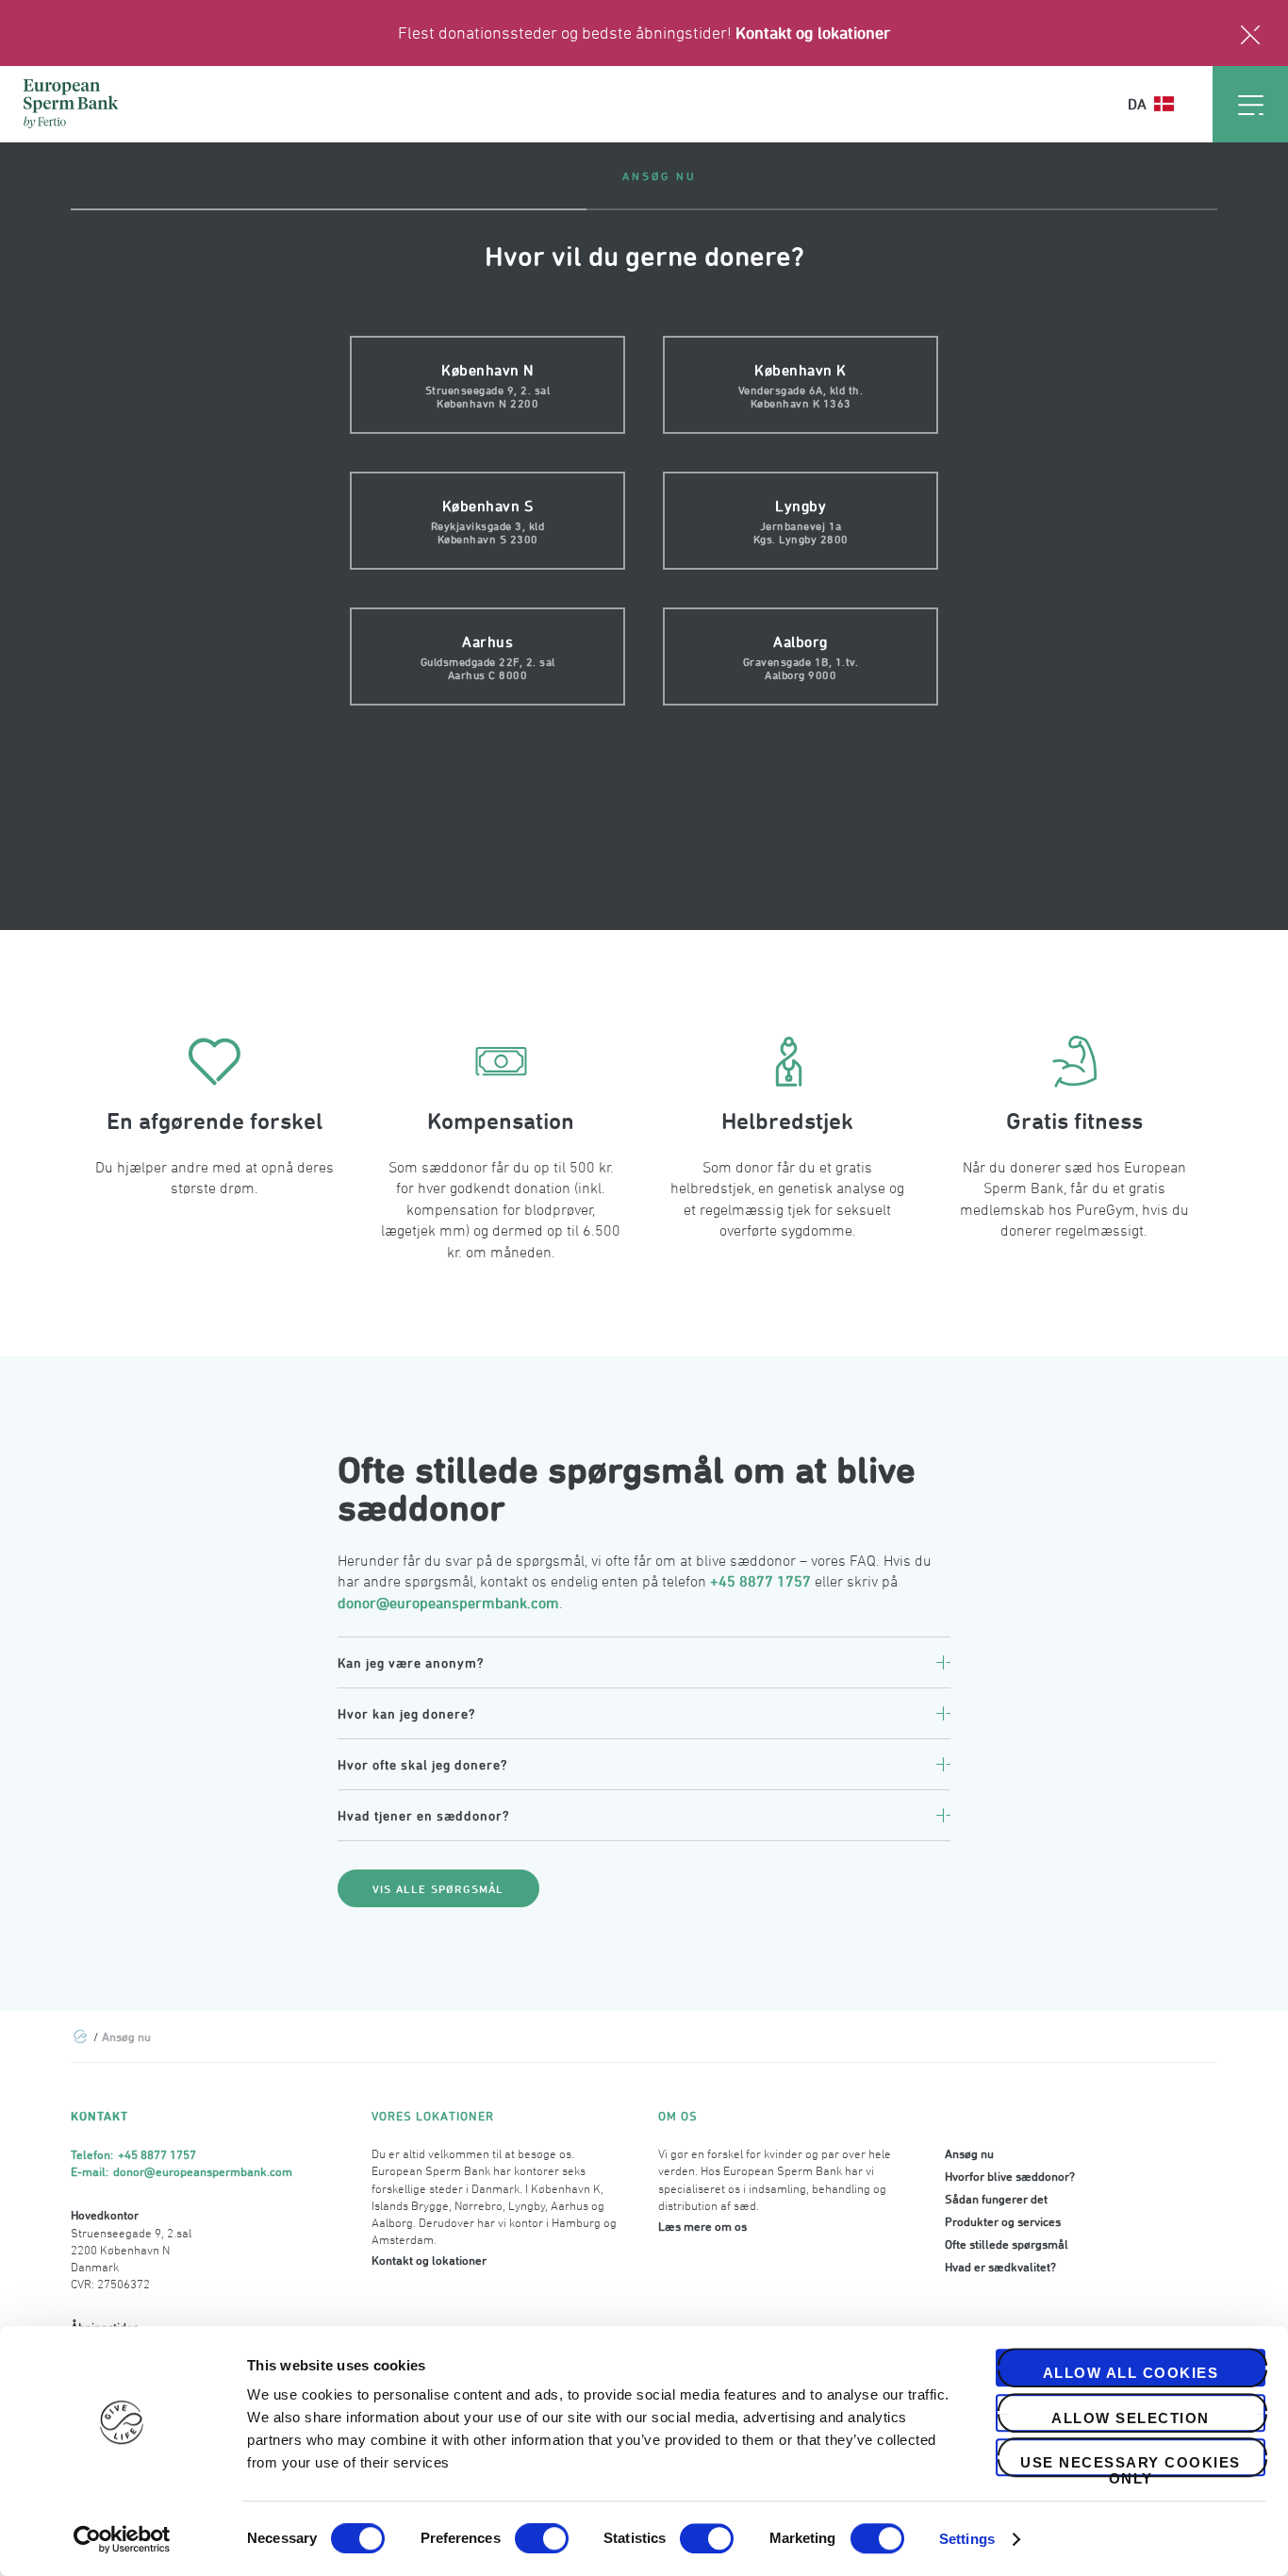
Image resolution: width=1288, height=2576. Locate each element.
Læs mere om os (702, 2226)
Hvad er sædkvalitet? (1000, 2267)
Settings (967, 2539)
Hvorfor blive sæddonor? (1010, 2176)
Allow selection (1131, 2418)
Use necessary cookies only (1131, 2465)
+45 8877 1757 (760, 1581)
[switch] (542, 2538)
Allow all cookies (1131, 2373)
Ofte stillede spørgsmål (1007, 2244)
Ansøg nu (969, 2153)
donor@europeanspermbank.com (448, 1603)
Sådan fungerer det (996, 2199)
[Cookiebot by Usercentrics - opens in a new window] (122, 2539)
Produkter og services (1003, 2221)
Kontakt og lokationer (813, 32)
